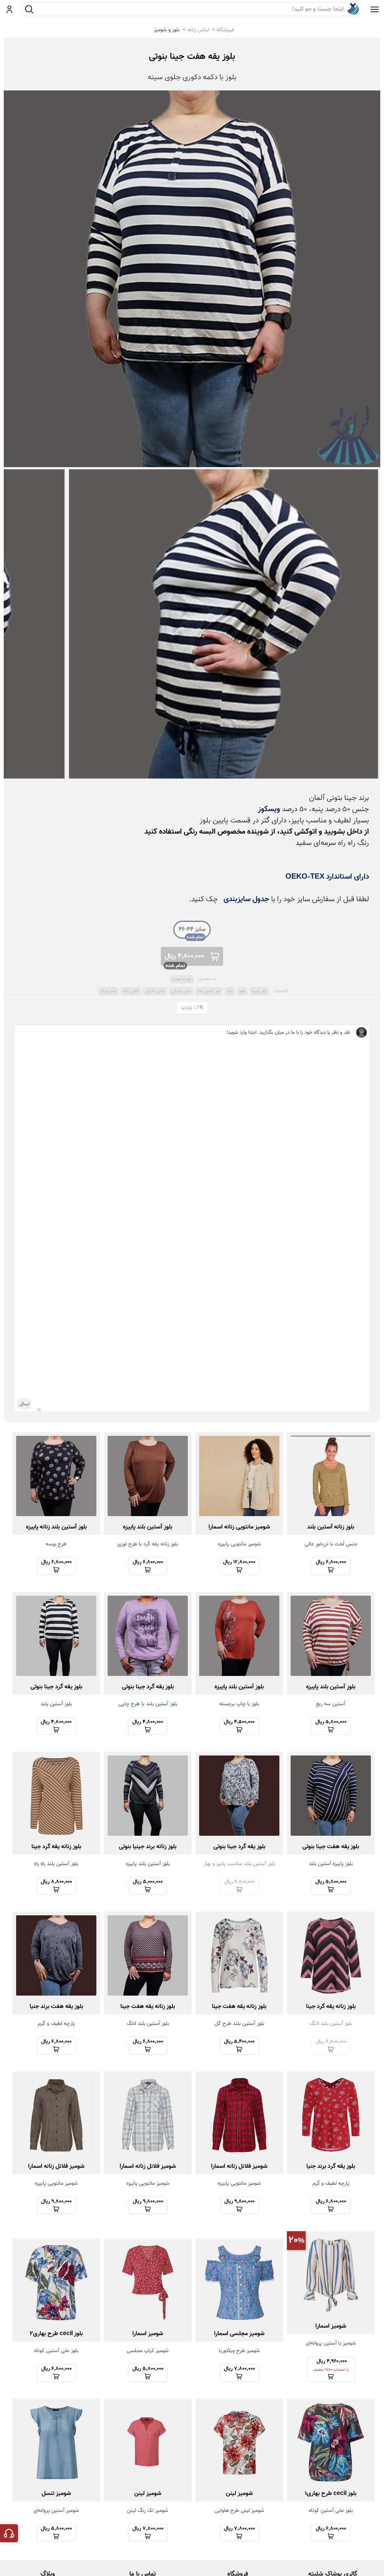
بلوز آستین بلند (209, 991)
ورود (10, 9)
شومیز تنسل (56, 2494)
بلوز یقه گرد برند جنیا (331, 2166)
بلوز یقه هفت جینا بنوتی (192, 57)
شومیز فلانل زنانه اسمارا (239, 2166)
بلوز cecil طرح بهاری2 (56, 2334)
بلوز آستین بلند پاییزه (148, 1527)
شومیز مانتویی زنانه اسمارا (239, 1527)
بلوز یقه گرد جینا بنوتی (148, 1687)
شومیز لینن (239, 2494)
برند (230, 991)
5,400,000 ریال (239, 2042)
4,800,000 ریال (184, 956)
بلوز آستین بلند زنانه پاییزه (56, 1527)
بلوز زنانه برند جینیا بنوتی (148, 1847)
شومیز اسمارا (331, 2326)
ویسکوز (269, 809)
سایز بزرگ (108, 991)
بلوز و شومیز (167, 30)
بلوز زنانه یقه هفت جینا (239, 2007)
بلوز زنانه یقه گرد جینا (56, 1847)
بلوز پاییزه (259, 991)
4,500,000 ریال (239, 1722)
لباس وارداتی (181, 991)
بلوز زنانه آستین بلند (331, 1527)
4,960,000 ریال (331, 2365)
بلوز (242, 991)
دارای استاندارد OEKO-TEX (327, 877)
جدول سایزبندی (246, 899)
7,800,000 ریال (239, 2369)
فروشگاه (225, 30)
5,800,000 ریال (331, 1722)
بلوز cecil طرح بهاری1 (331, 2494)
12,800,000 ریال (239, 1562)
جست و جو (29, 9)
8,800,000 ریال (56, 1882)
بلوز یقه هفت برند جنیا (56, 2007)
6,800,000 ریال (331, 1562)
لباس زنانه (198, 30)
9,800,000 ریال (239, 2202)
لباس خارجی (155, 991)
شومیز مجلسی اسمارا (239, 2334)
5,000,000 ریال (148, 1882)
